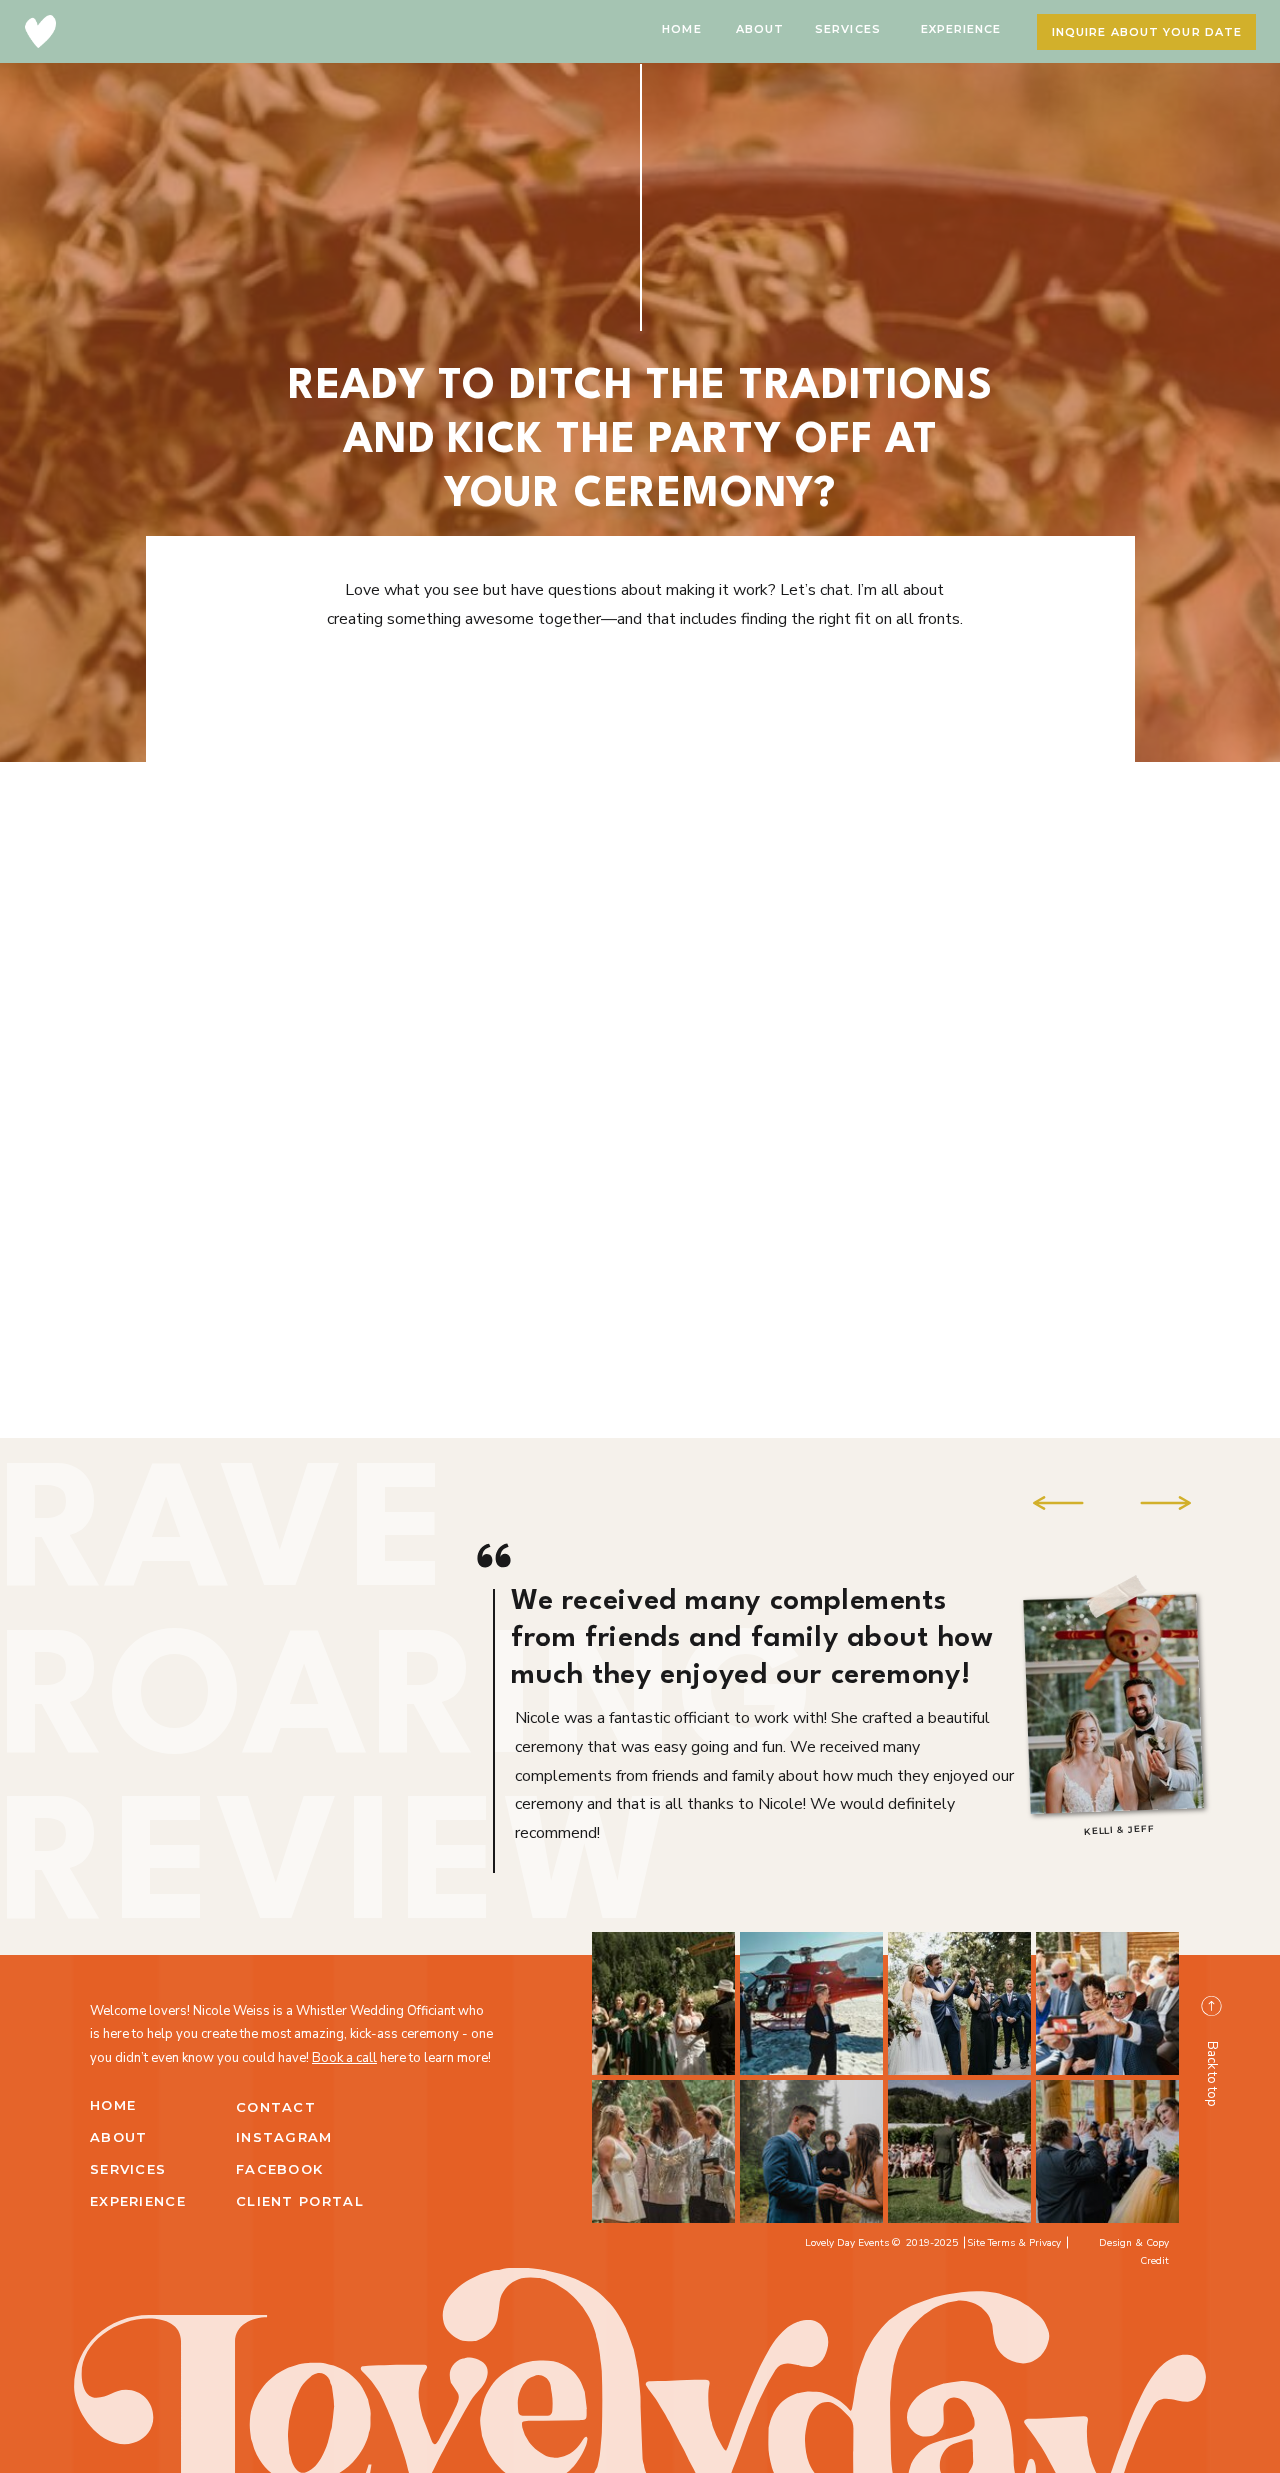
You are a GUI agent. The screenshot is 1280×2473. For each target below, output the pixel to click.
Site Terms (991, 2243)
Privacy (1045, 2243)
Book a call (344, 2058)
